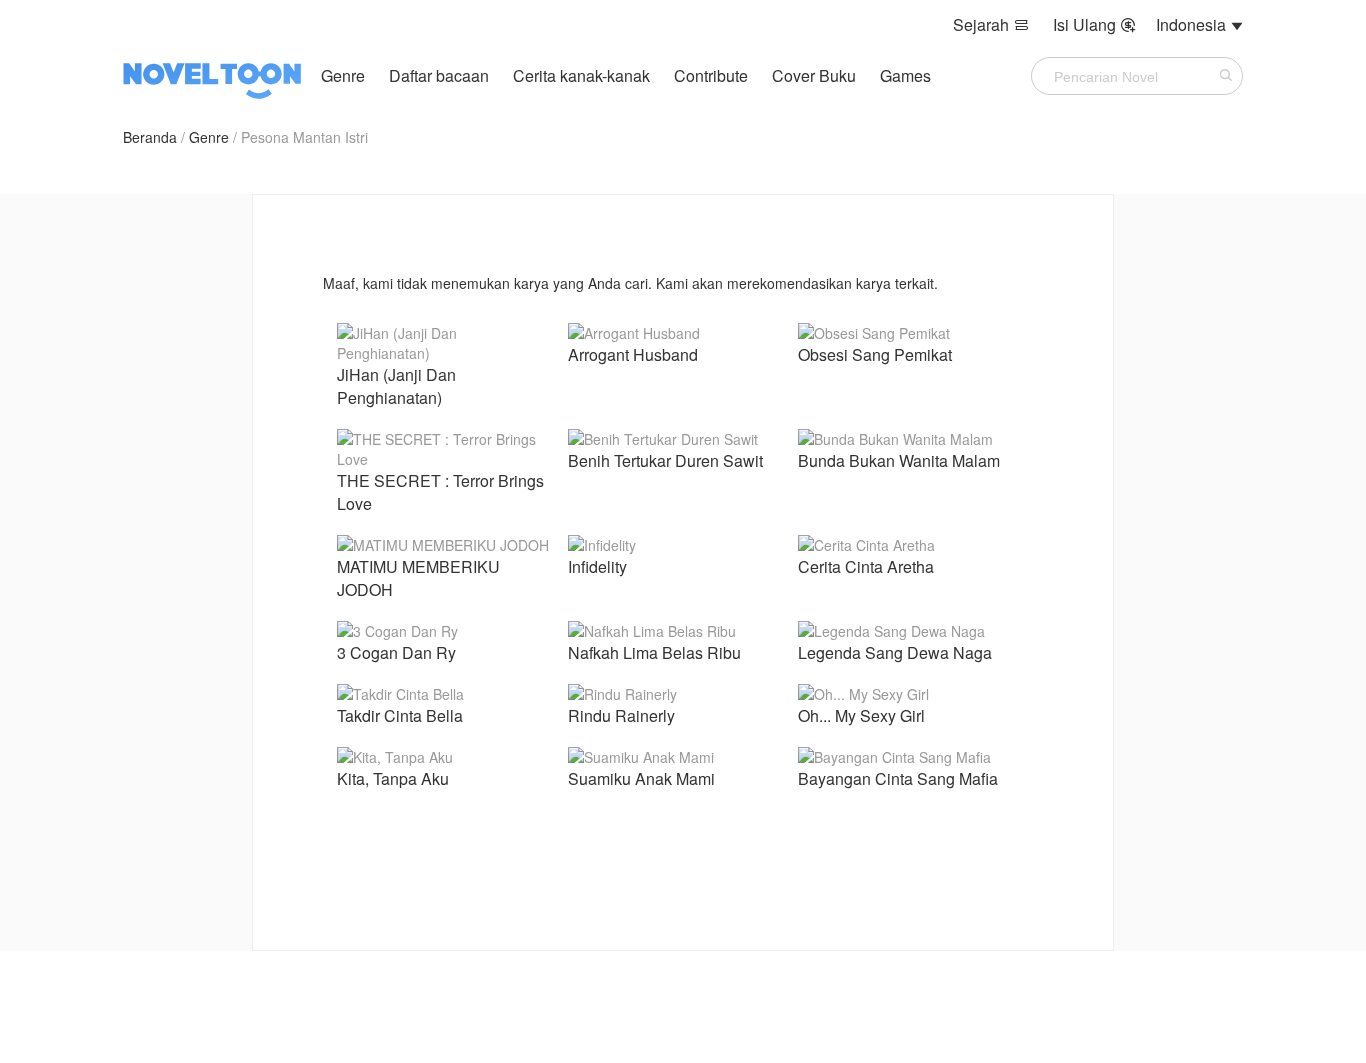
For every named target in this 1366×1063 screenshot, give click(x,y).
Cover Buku (816, 75)
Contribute (713, 75)
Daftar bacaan (439, 75)
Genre (343, 75)
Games (905, 75)
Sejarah (991, 24)
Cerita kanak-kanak (581, 75)
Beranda (150, 137)
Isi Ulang (1094, 24)
